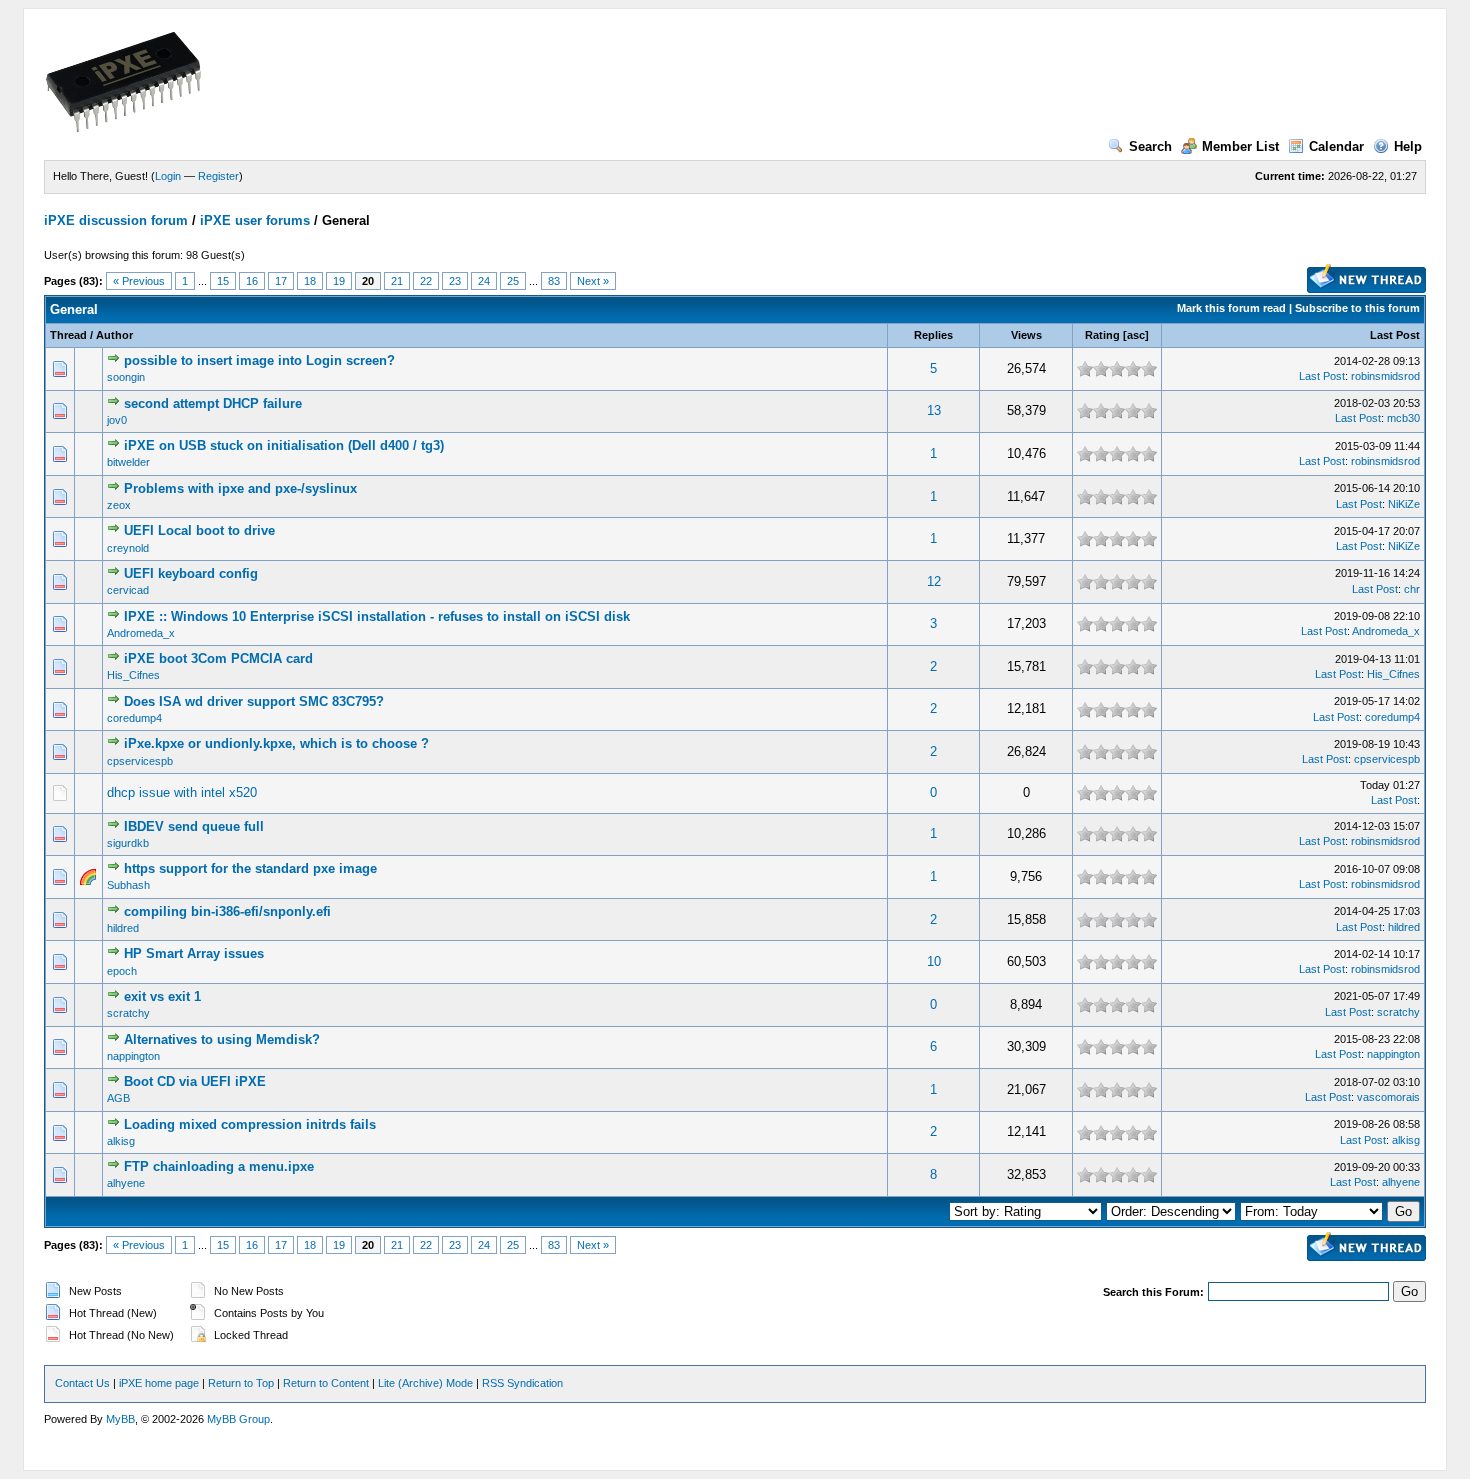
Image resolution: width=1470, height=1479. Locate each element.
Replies (933, 335)
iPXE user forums (255, 220)
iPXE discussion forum (116, 220)
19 (339, 281)
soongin (126, 377)
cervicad (128, 590)
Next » (593, 281)
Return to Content (326, 1383)
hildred (123, 928)
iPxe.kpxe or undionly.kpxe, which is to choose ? (276, 743)
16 (252, 281)
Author (114, 335)
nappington (133, 1056)
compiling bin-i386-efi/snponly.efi (227, 911)
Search (1150, 146)
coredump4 (134, 718)
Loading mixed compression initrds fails (250, 1124)
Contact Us (82, 1383)
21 (397, 281)
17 (281, 281)
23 (455, 281)
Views (1026, 335)
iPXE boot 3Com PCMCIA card (218, 658)
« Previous (139, 281)
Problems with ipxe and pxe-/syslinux (240, 488)
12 (934, 581)
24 (484, 281)
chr (1412, 589)
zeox (119, 505)
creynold (128, 548)
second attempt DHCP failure (213, 403)
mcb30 (1403, 418)
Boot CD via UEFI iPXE (195, 1081)
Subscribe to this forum (1357, 308)
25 (513, 281)
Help (1408, 146)
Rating (1102, 335)
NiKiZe (1404, 504)
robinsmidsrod (1385, 376)
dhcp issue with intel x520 (182, 792)
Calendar (1336, 146)
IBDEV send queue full (194, 826)
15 (223, 281)
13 (934, 410)
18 (310, 281)
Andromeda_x (141, 633)
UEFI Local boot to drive (199, 530)
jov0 (117, 420)
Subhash (128, 885)
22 (426, 281)
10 (934, 961)
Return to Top (241, 1383)
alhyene (126, 1183)
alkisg (121, 1141)
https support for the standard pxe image (250, 868)
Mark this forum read (1231, 308)
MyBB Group (238, 1419)
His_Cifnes (133, 675)
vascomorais (1388, 1097)
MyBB (120, 1419)
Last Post (1395, 335)
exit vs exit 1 (162, 996)
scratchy (128, 1013)
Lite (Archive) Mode (425, 1383)
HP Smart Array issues (194, 953)
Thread (68, 335)
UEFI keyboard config (191, 573)
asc (1136, 335)
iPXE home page (159, 1383)
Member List (1240, 146)
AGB (118, 1098)
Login (168, 176)
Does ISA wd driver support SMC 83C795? (254, 701)
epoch (122, 971)
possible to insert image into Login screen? (259, 360)
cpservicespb (140, 761)
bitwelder (128, 462)
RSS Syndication (522, 1383)
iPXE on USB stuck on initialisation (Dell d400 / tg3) (284, 445)
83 (554, 281)
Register (218, 176)
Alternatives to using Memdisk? (222, 1039)
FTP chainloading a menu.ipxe (219, 1166)
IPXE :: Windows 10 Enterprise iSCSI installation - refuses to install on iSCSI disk (377, 616)
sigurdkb (128, 843)
